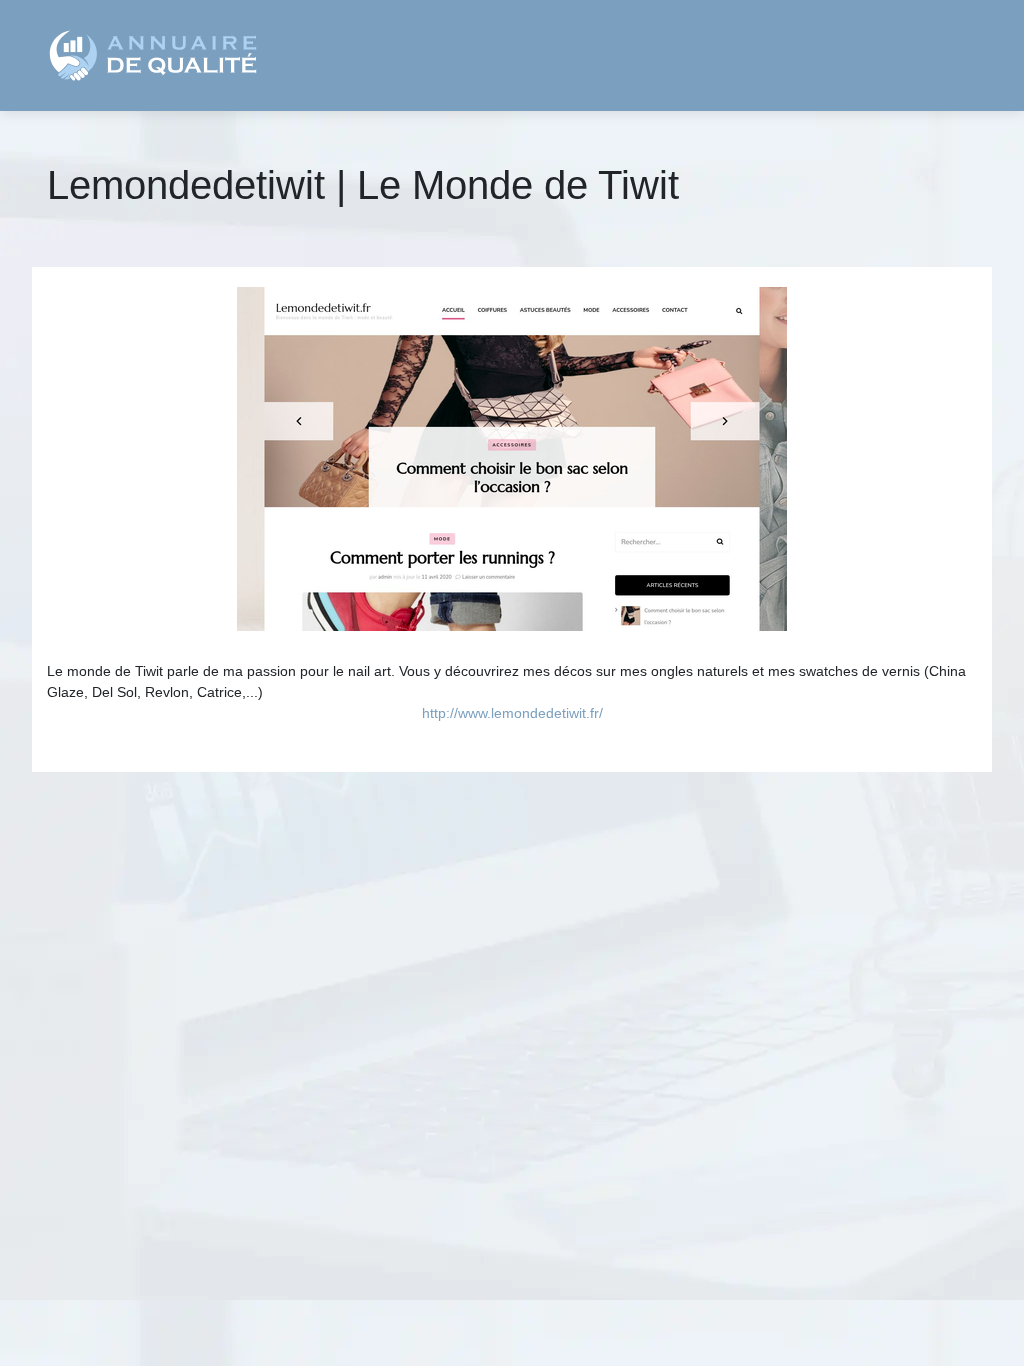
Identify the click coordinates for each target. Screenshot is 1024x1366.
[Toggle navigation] (949, 56)
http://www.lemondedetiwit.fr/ (512, 713)
